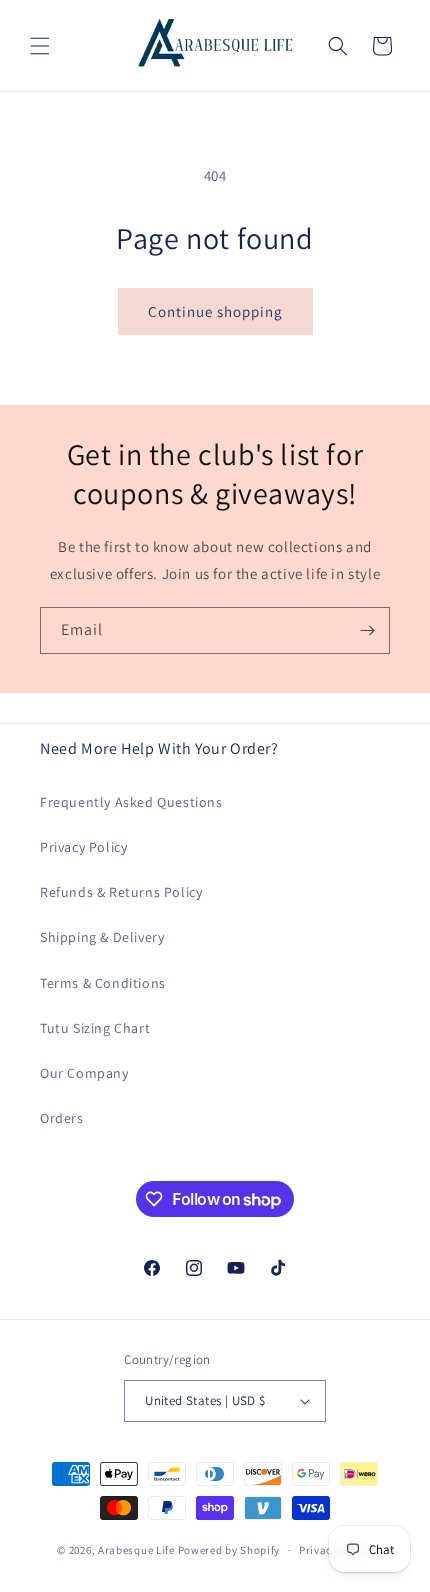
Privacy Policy (83, 847)
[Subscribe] (367, 630)
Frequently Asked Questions (131, 802)
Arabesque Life (136, 1550)
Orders (62, 1118)
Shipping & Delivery (102, 937)
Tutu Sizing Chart (95, 1028)
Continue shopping (215, 311)
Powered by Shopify (229, 1550)
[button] (40, 46)
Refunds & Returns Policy (121, 892)
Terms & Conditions (103, 983)
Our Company (84, 1073)
